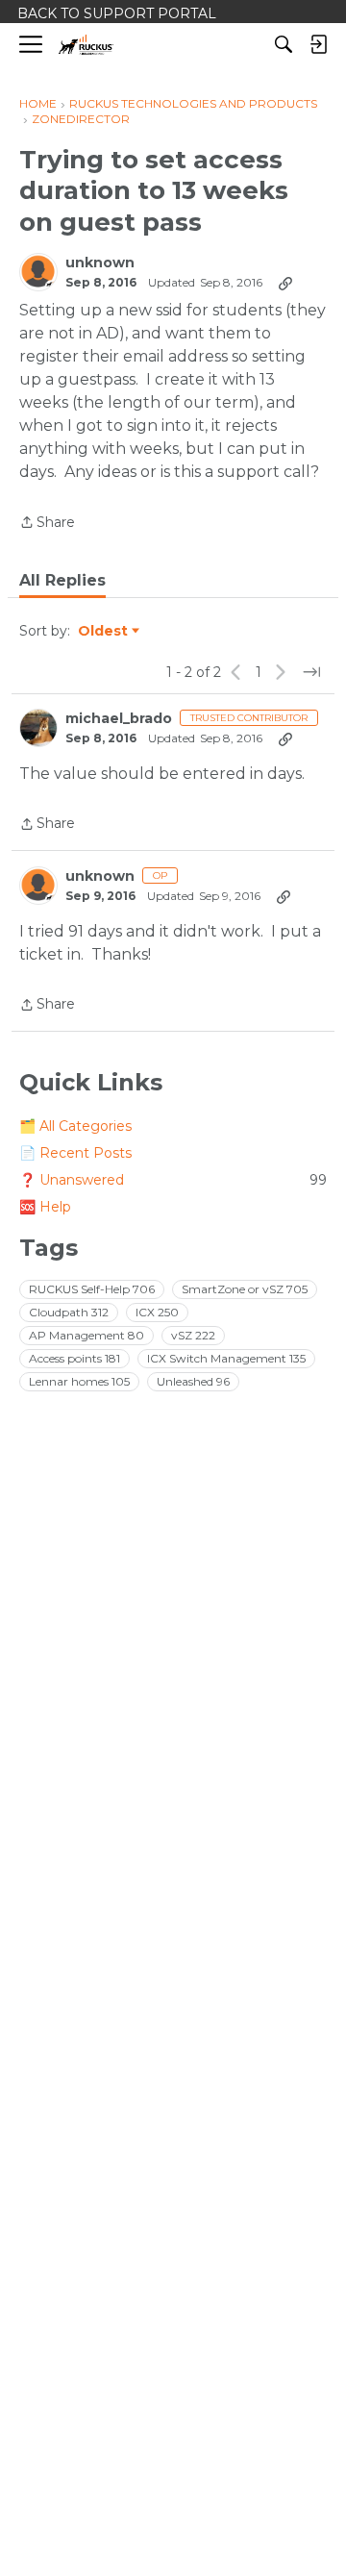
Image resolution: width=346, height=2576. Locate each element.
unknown (100, 263)
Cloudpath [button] (69, 1312)
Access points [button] (74, 1358)
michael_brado (119, 719)
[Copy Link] (285, 283)
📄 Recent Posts (75, 1153)
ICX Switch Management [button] (226, 1358)
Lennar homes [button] (79, 1381)
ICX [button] (157, 1312)
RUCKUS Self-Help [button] (92, 1289)
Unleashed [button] (193, 1381)
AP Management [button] (86, 1335)
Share (47, 524)
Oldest (104, 632)
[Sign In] (318, 44)
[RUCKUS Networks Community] (86, 45)
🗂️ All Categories (75, 1126)
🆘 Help (45, 1207)
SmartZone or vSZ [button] (245, 1289)
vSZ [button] (193, 1335)
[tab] (62, 581)
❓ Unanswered (173, 1180)
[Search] (284, 44)
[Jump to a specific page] (311, 672)
